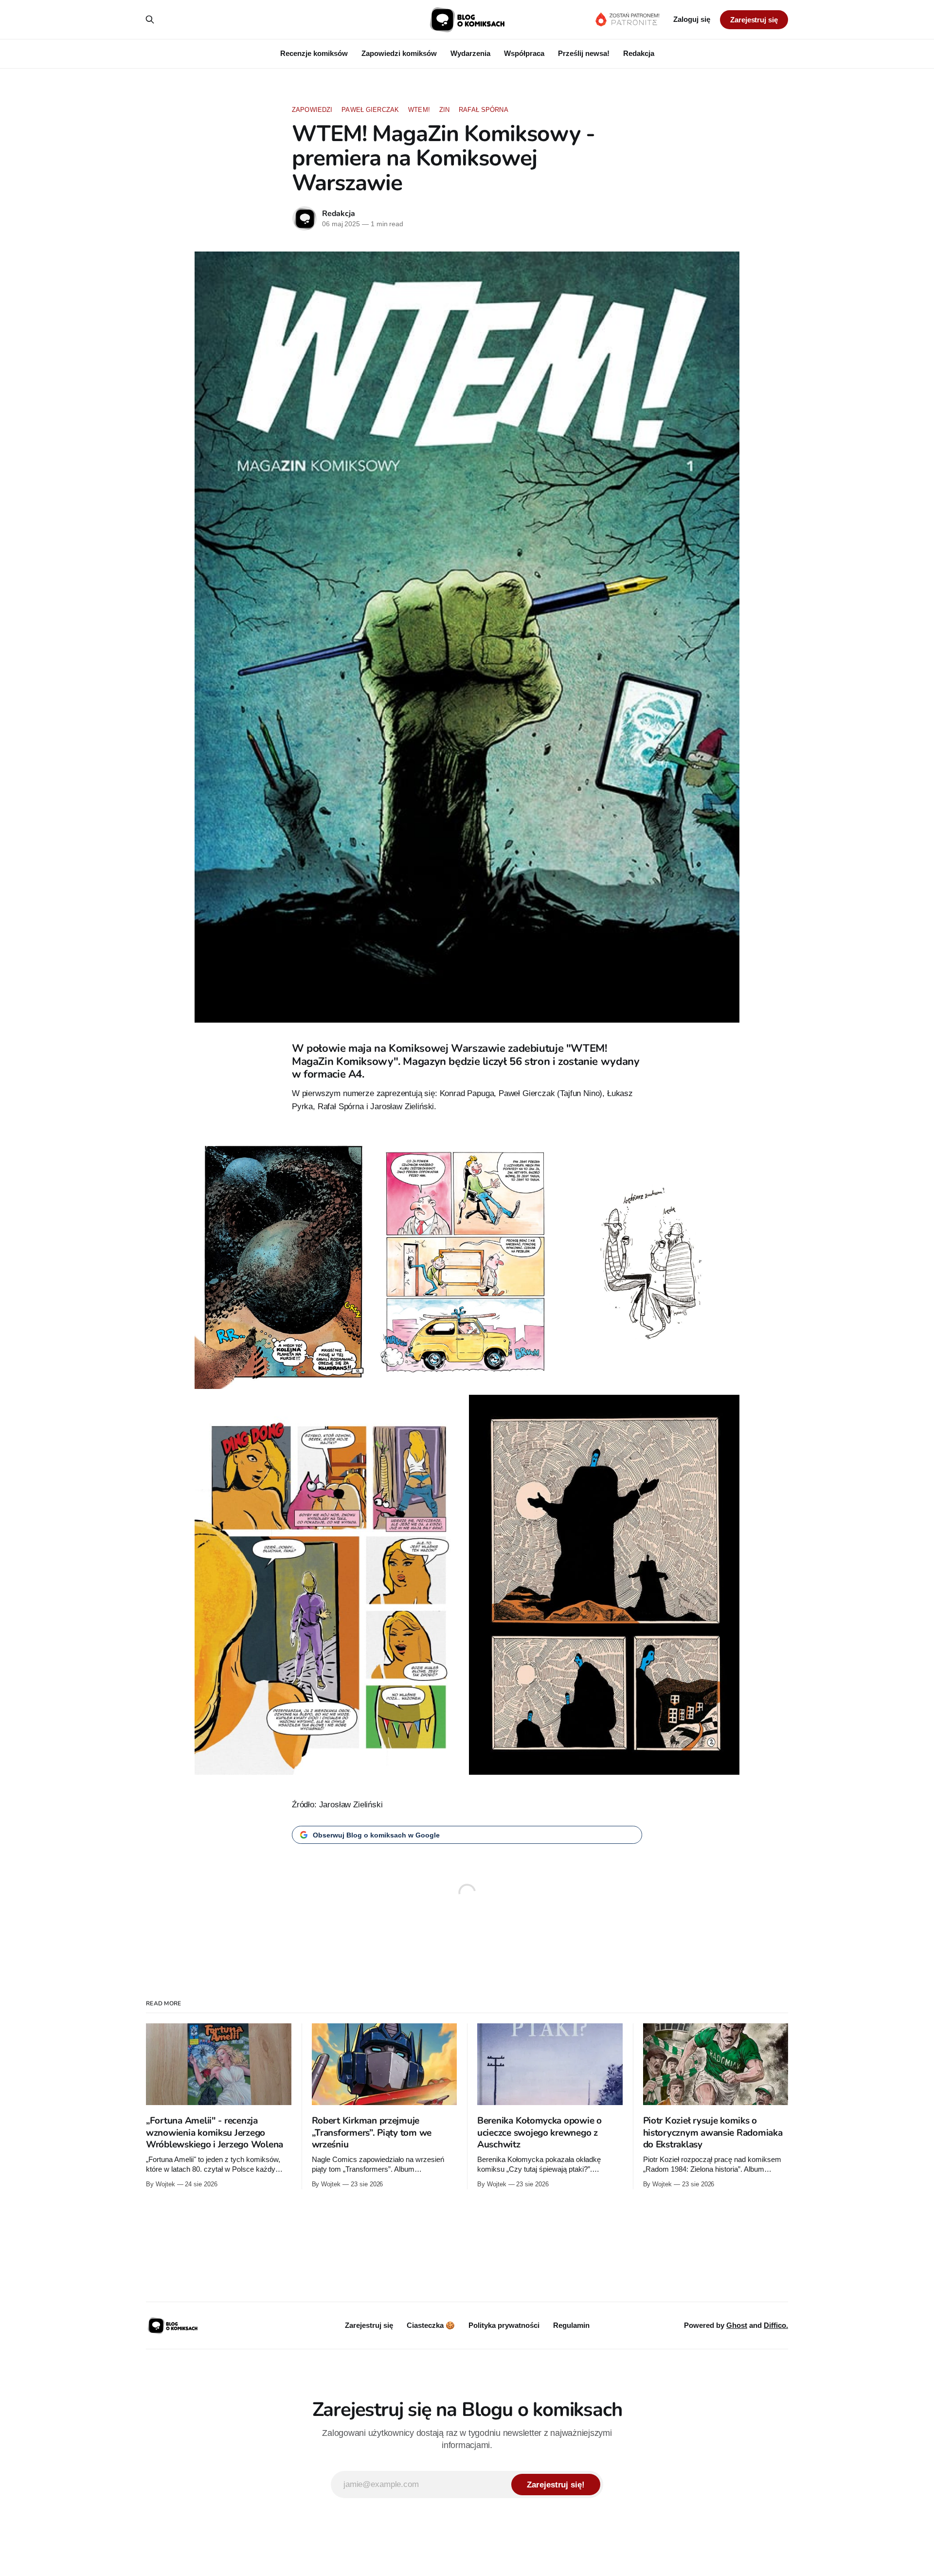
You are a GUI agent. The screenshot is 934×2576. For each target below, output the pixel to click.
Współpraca (524, 53)
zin (444, 110)
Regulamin (571, 2325)
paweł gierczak (370, 110)
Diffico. (776, 2325)
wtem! (419, 110)
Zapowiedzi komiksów (399, 53)
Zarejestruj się (754, 20)
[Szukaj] (150, 19)
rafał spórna (484, 110)
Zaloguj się (692, 19)
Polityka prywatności (504, 2325)
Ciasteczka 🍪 (431, 2325)
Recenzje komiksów (314, 53)
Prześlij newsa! (584, 53)
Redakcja (639, 53)
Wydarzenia (470, 53)
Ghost (737, 2325)
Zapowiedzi (312, 110)
